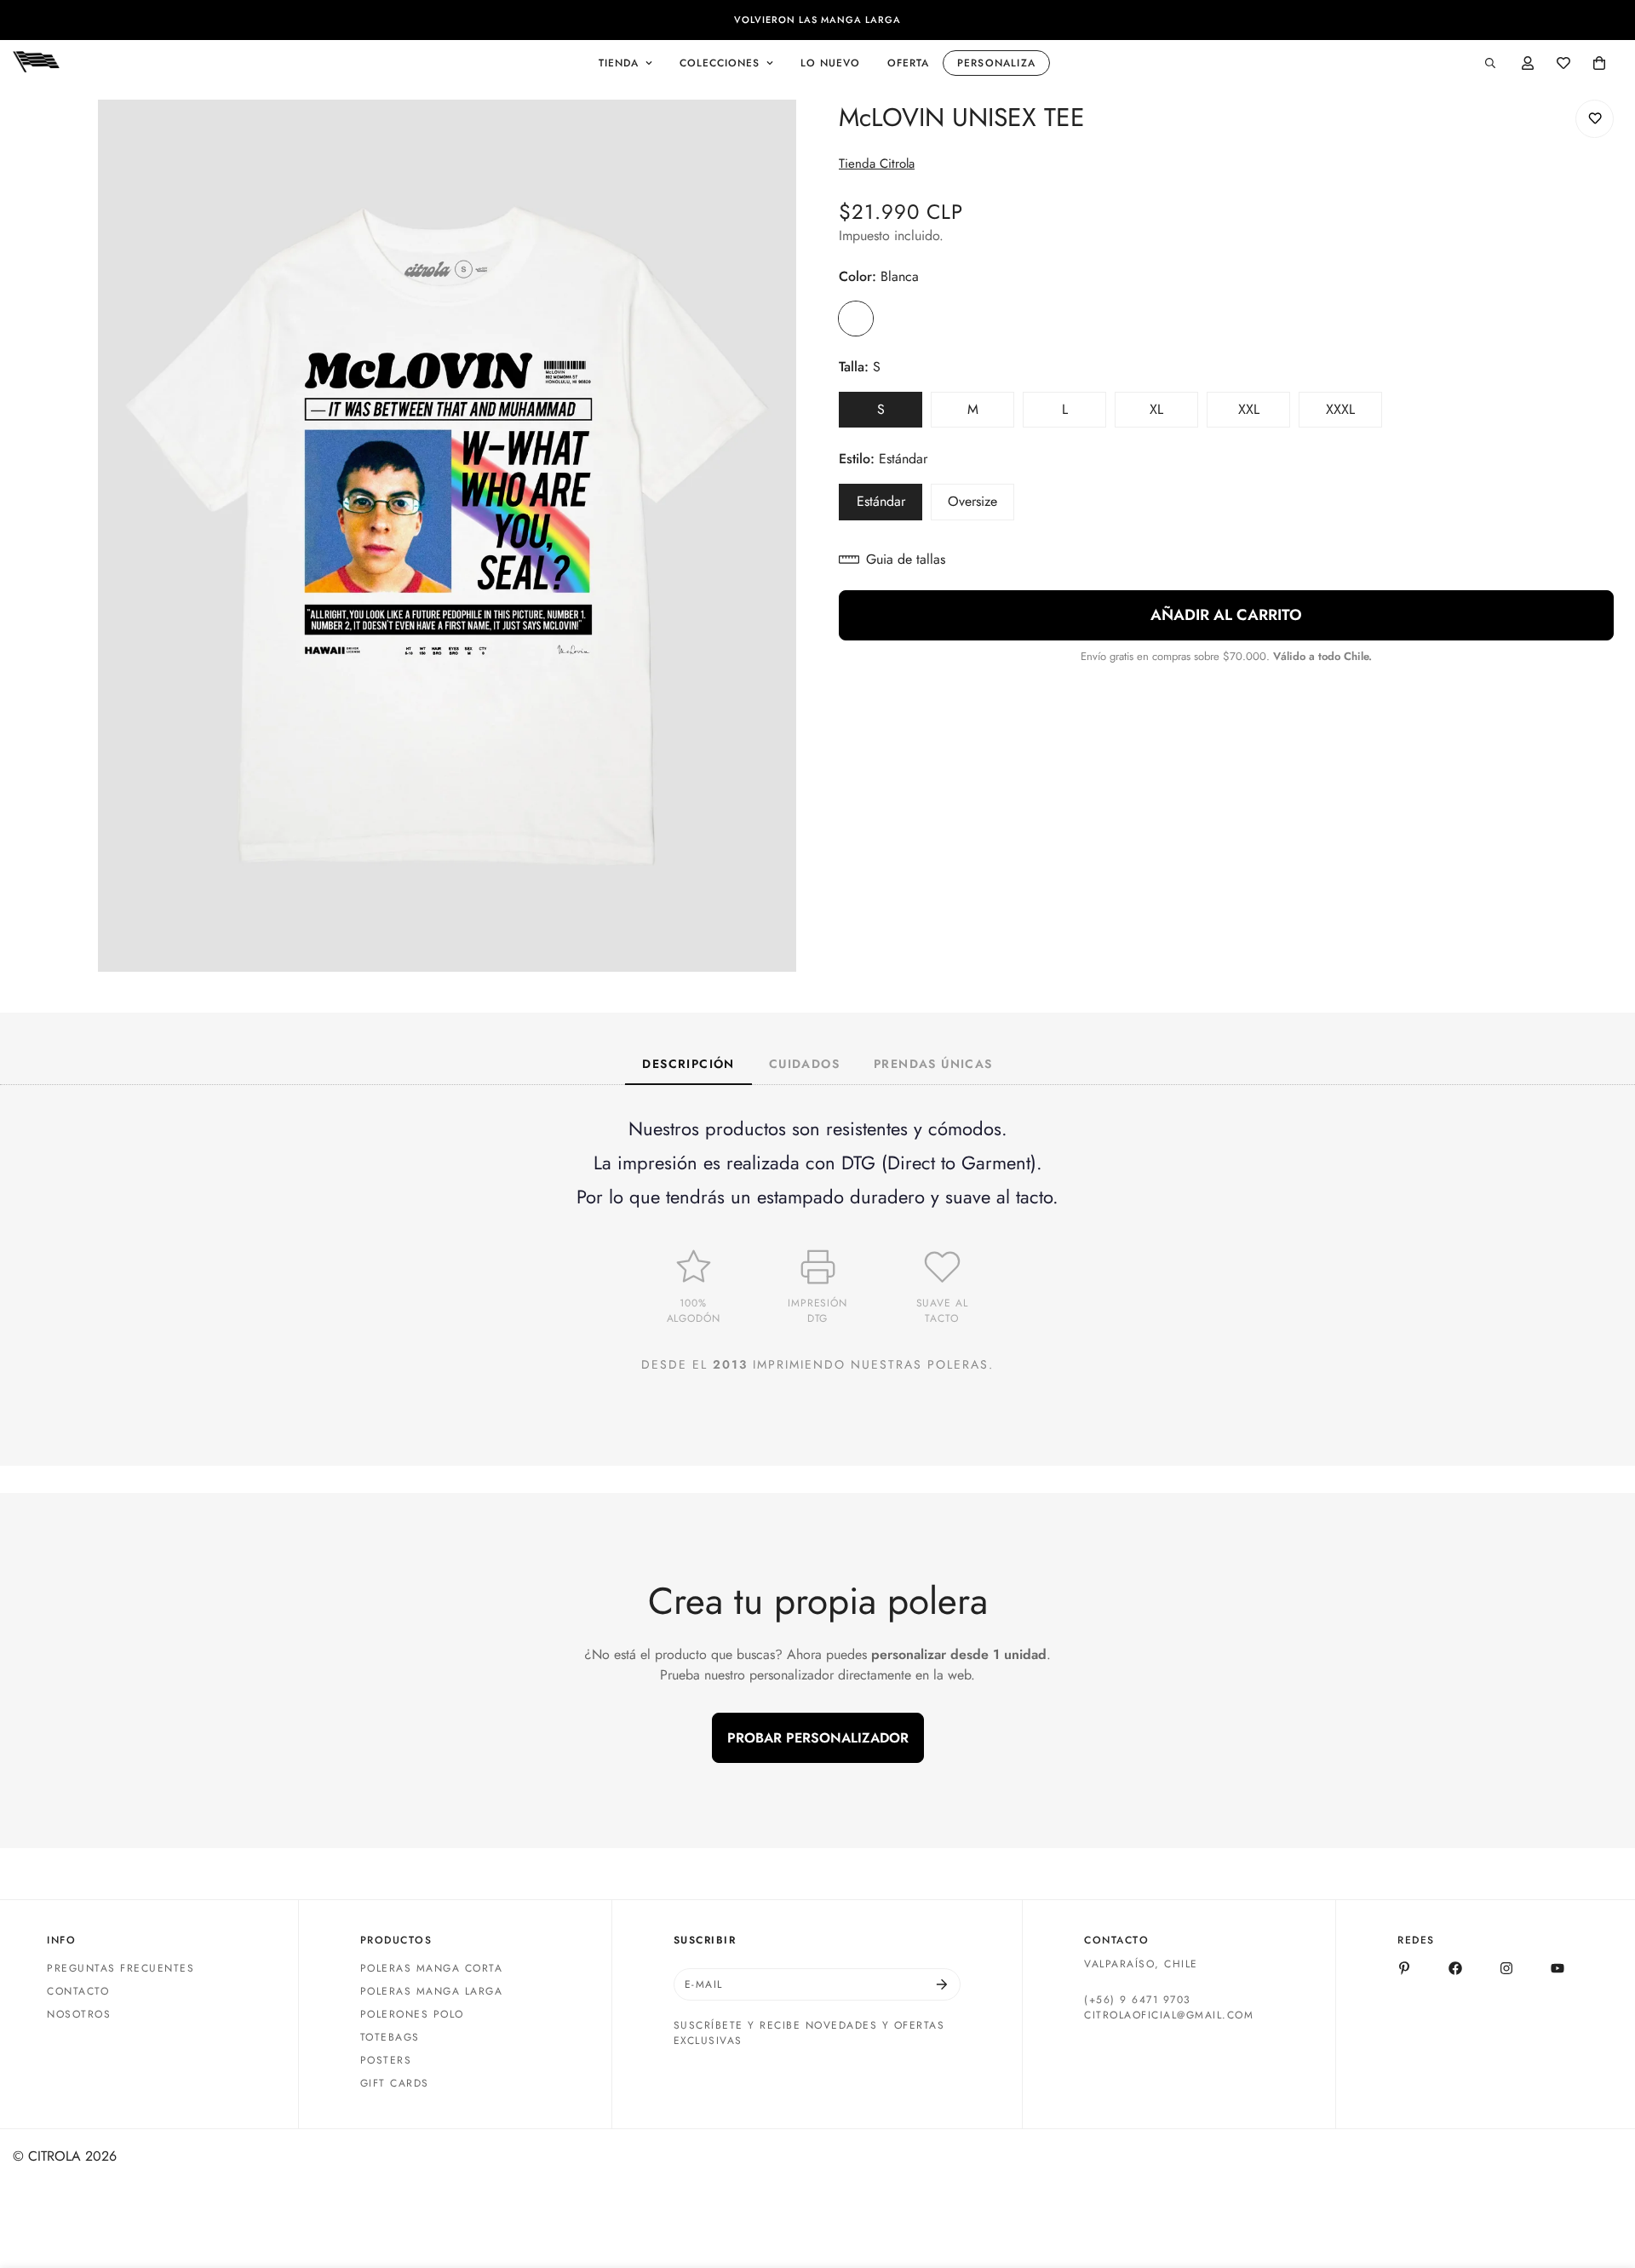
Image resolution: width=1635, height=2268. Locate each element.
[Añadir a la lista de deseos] (1595, 119)
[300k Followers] (1455, 1968)
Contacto (78, 1991)
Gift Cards (395, 2083)
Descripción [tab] (688, 1064)
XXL (1264, 414)
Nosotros (79, 2014)
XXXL (1354, 414)
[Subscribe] (942, 1984)
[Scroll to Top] (1602, 2175)
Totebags (390, 2037)
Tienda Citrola (877, 164)
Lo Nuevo (830, 63)
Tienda (619, 63)
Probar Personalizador (818, 1738)
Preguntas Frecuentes (120, 1968)
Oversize (981, 506)
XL (1174, 414)
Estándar (889, 506)
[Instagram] (1506, 1968)
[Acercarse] (781, 136)
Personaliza (996, 63)
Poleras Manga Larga (432, 1991)
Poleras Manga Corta (432, 1968)
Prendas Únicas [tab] (933, 1064)
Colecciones (720, 63)
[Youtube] (1558, 1968)
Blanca (856, 319)
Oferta (908, 63)
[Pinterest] (1404, 1968)
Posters (386, 2060)
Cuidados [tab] (804, 1064)
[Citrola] (36, 63)
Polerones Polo (412, 2014)
